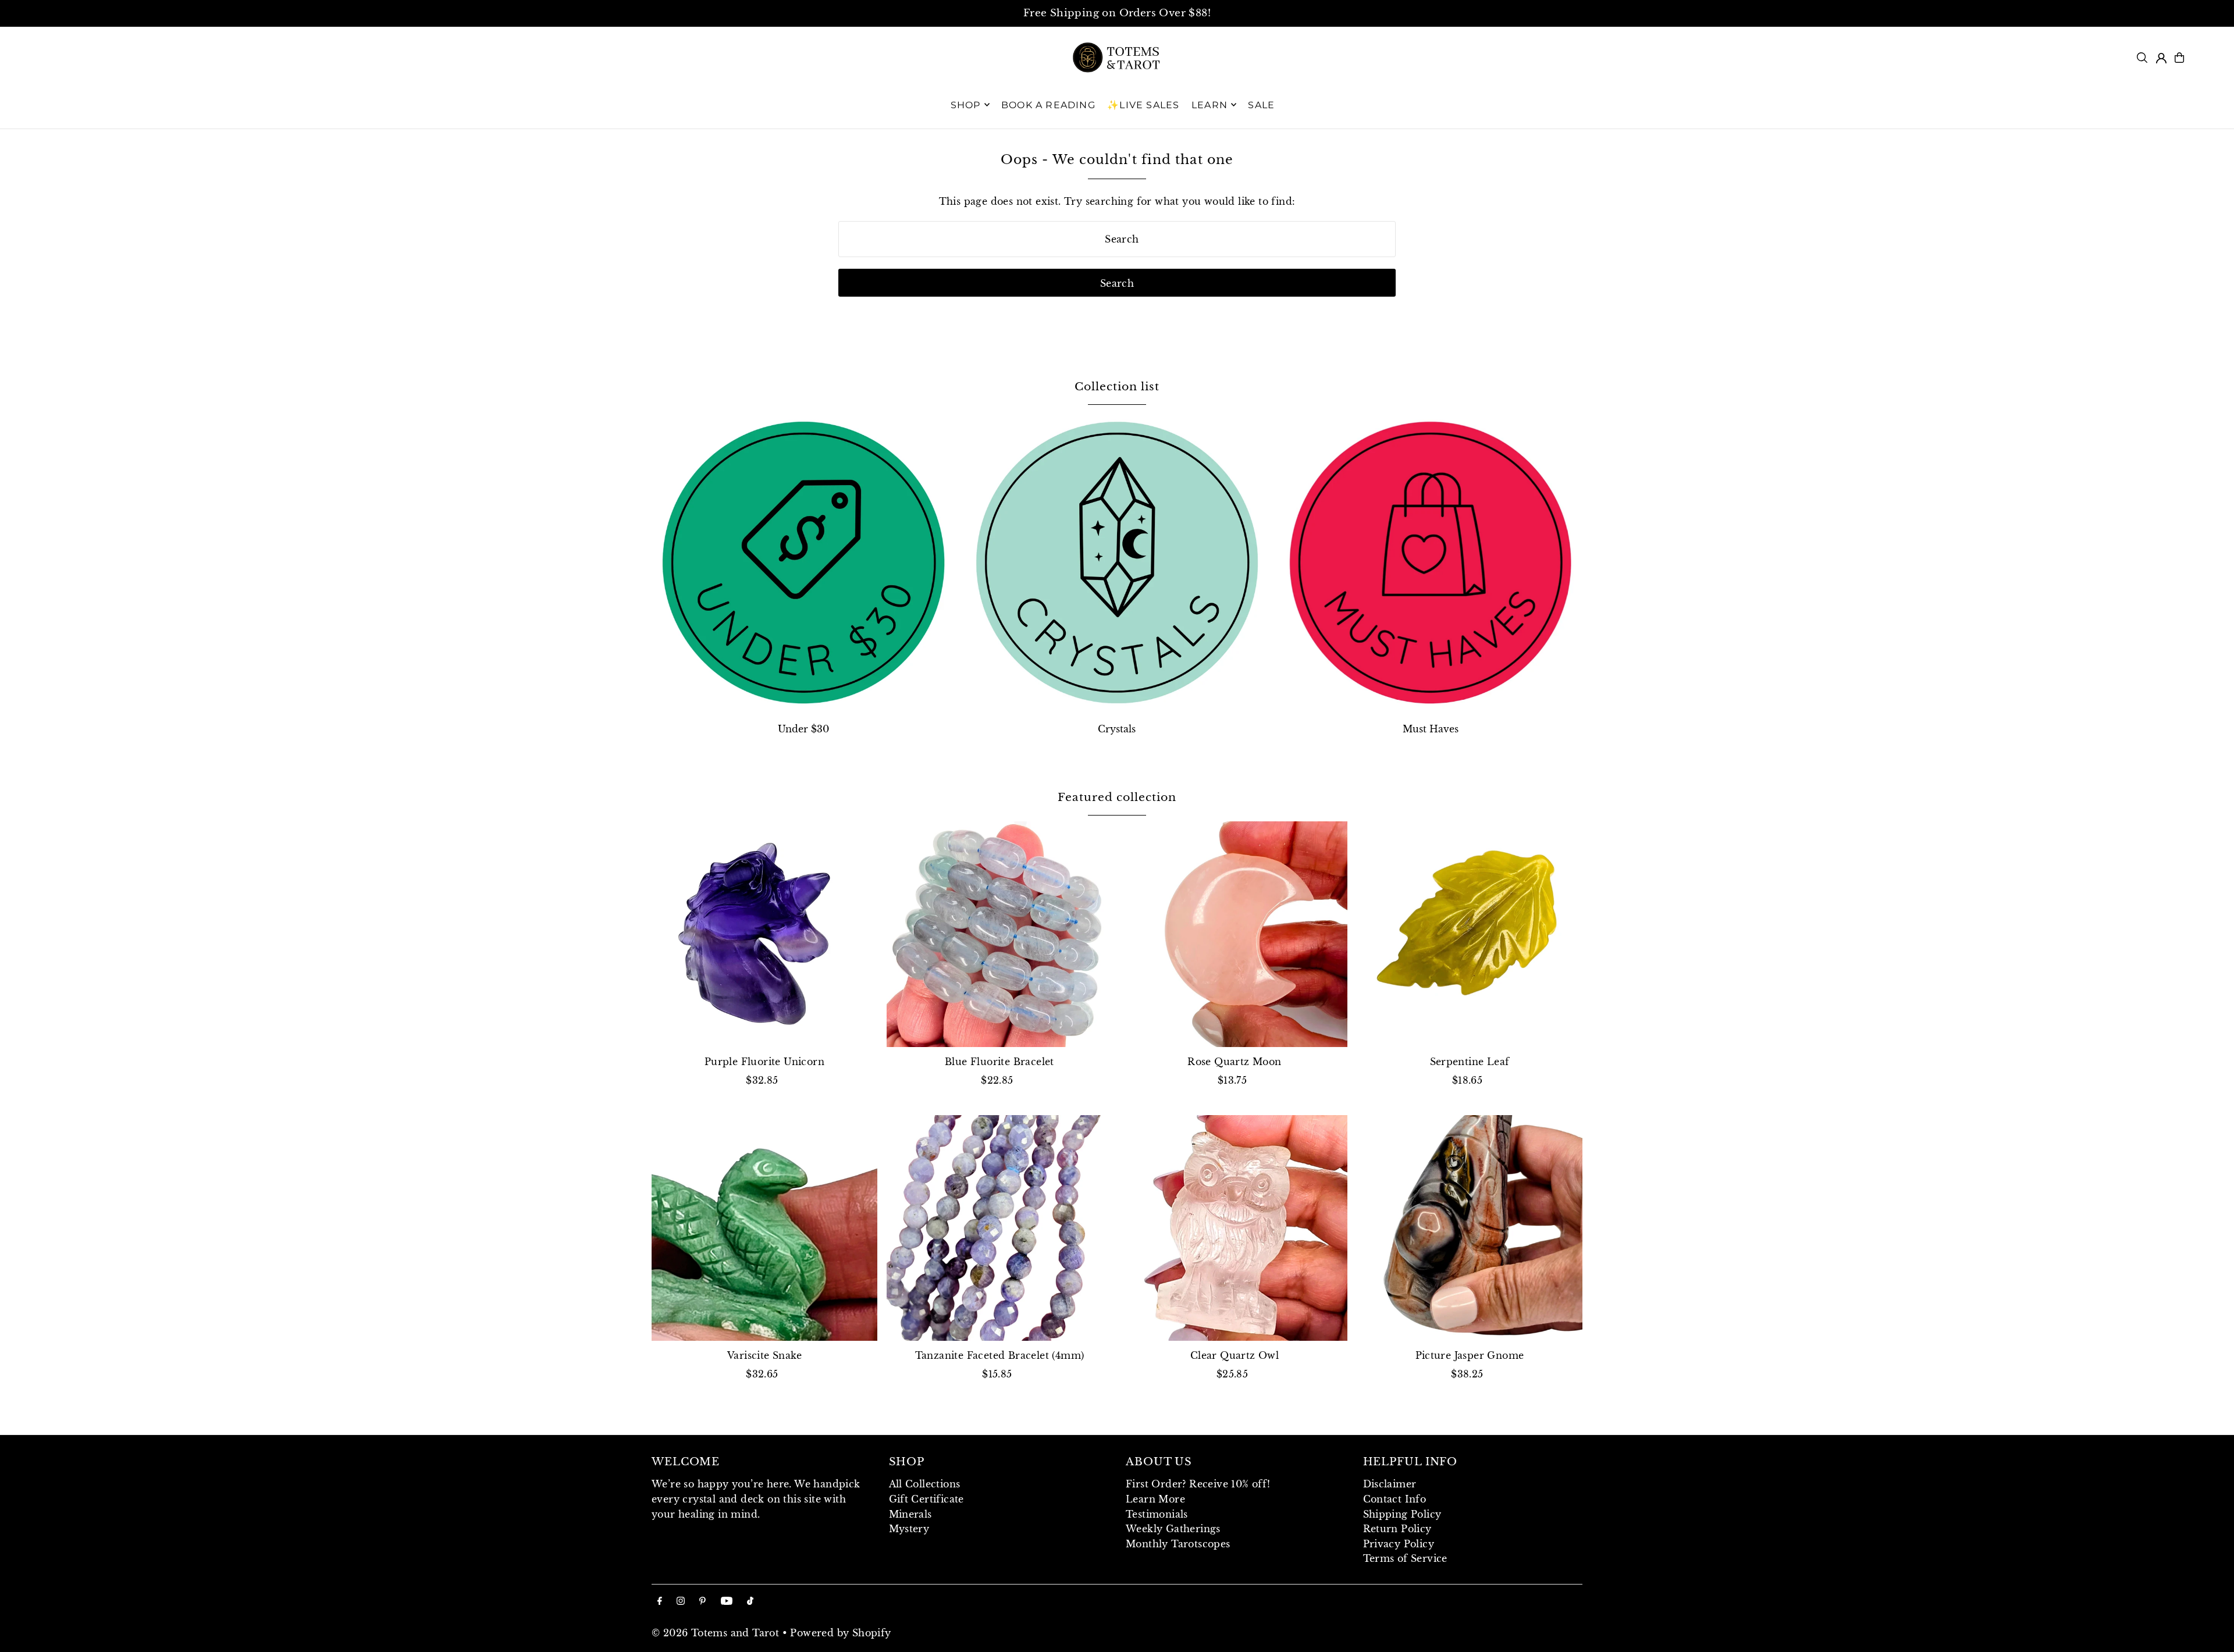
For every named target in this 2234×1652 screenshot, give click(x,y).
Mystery (909, 1529)
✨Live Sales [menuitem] (1143, 104)
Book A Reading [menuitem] (1048, 104)
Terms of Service (1405, 1558)
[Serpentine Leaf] (1470, 934)
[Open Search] (2142, 58)
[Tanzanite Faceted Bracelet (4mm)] (999, 1228)
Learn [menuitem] (1210, 104)
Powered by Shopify (840, 1633)
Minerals (910, 1514)
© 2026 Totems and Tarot (715, 1633)
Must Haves (1431, 729)
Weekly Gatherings (1173, 1529)
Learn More (1155, 1499)
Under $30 (803, 729)
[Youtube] (727, 1601)
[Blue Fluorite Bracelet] (999, 934)
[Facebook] (660, 1601)
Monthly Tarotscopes (1178, 1544)
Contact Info (1395, 1499)
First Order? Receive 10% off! (1198, 1484)
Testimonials (1157, 1514)
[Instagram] (681, 1601)
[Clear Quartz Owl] (1235, 1228)
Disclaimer (1390, 1484)
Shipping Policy (1402, 1514)
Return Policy (1397, 1529)
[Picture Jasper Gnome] (1470, 1228)
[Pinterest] (702, 1601)
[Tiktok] (750, 1601)
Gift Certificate (926, 1499)
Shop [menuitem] (966, 104)
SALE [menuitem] (1261, 104)
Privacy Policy (1399, 1544)
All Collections (925, 1484)
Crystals (1117, 729)
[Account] (2161, 58)
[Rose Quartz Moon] (1235, 934)
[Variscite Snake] (764, 1228)
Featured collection (1117, 797)
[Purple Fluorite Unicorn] (764, 934)
